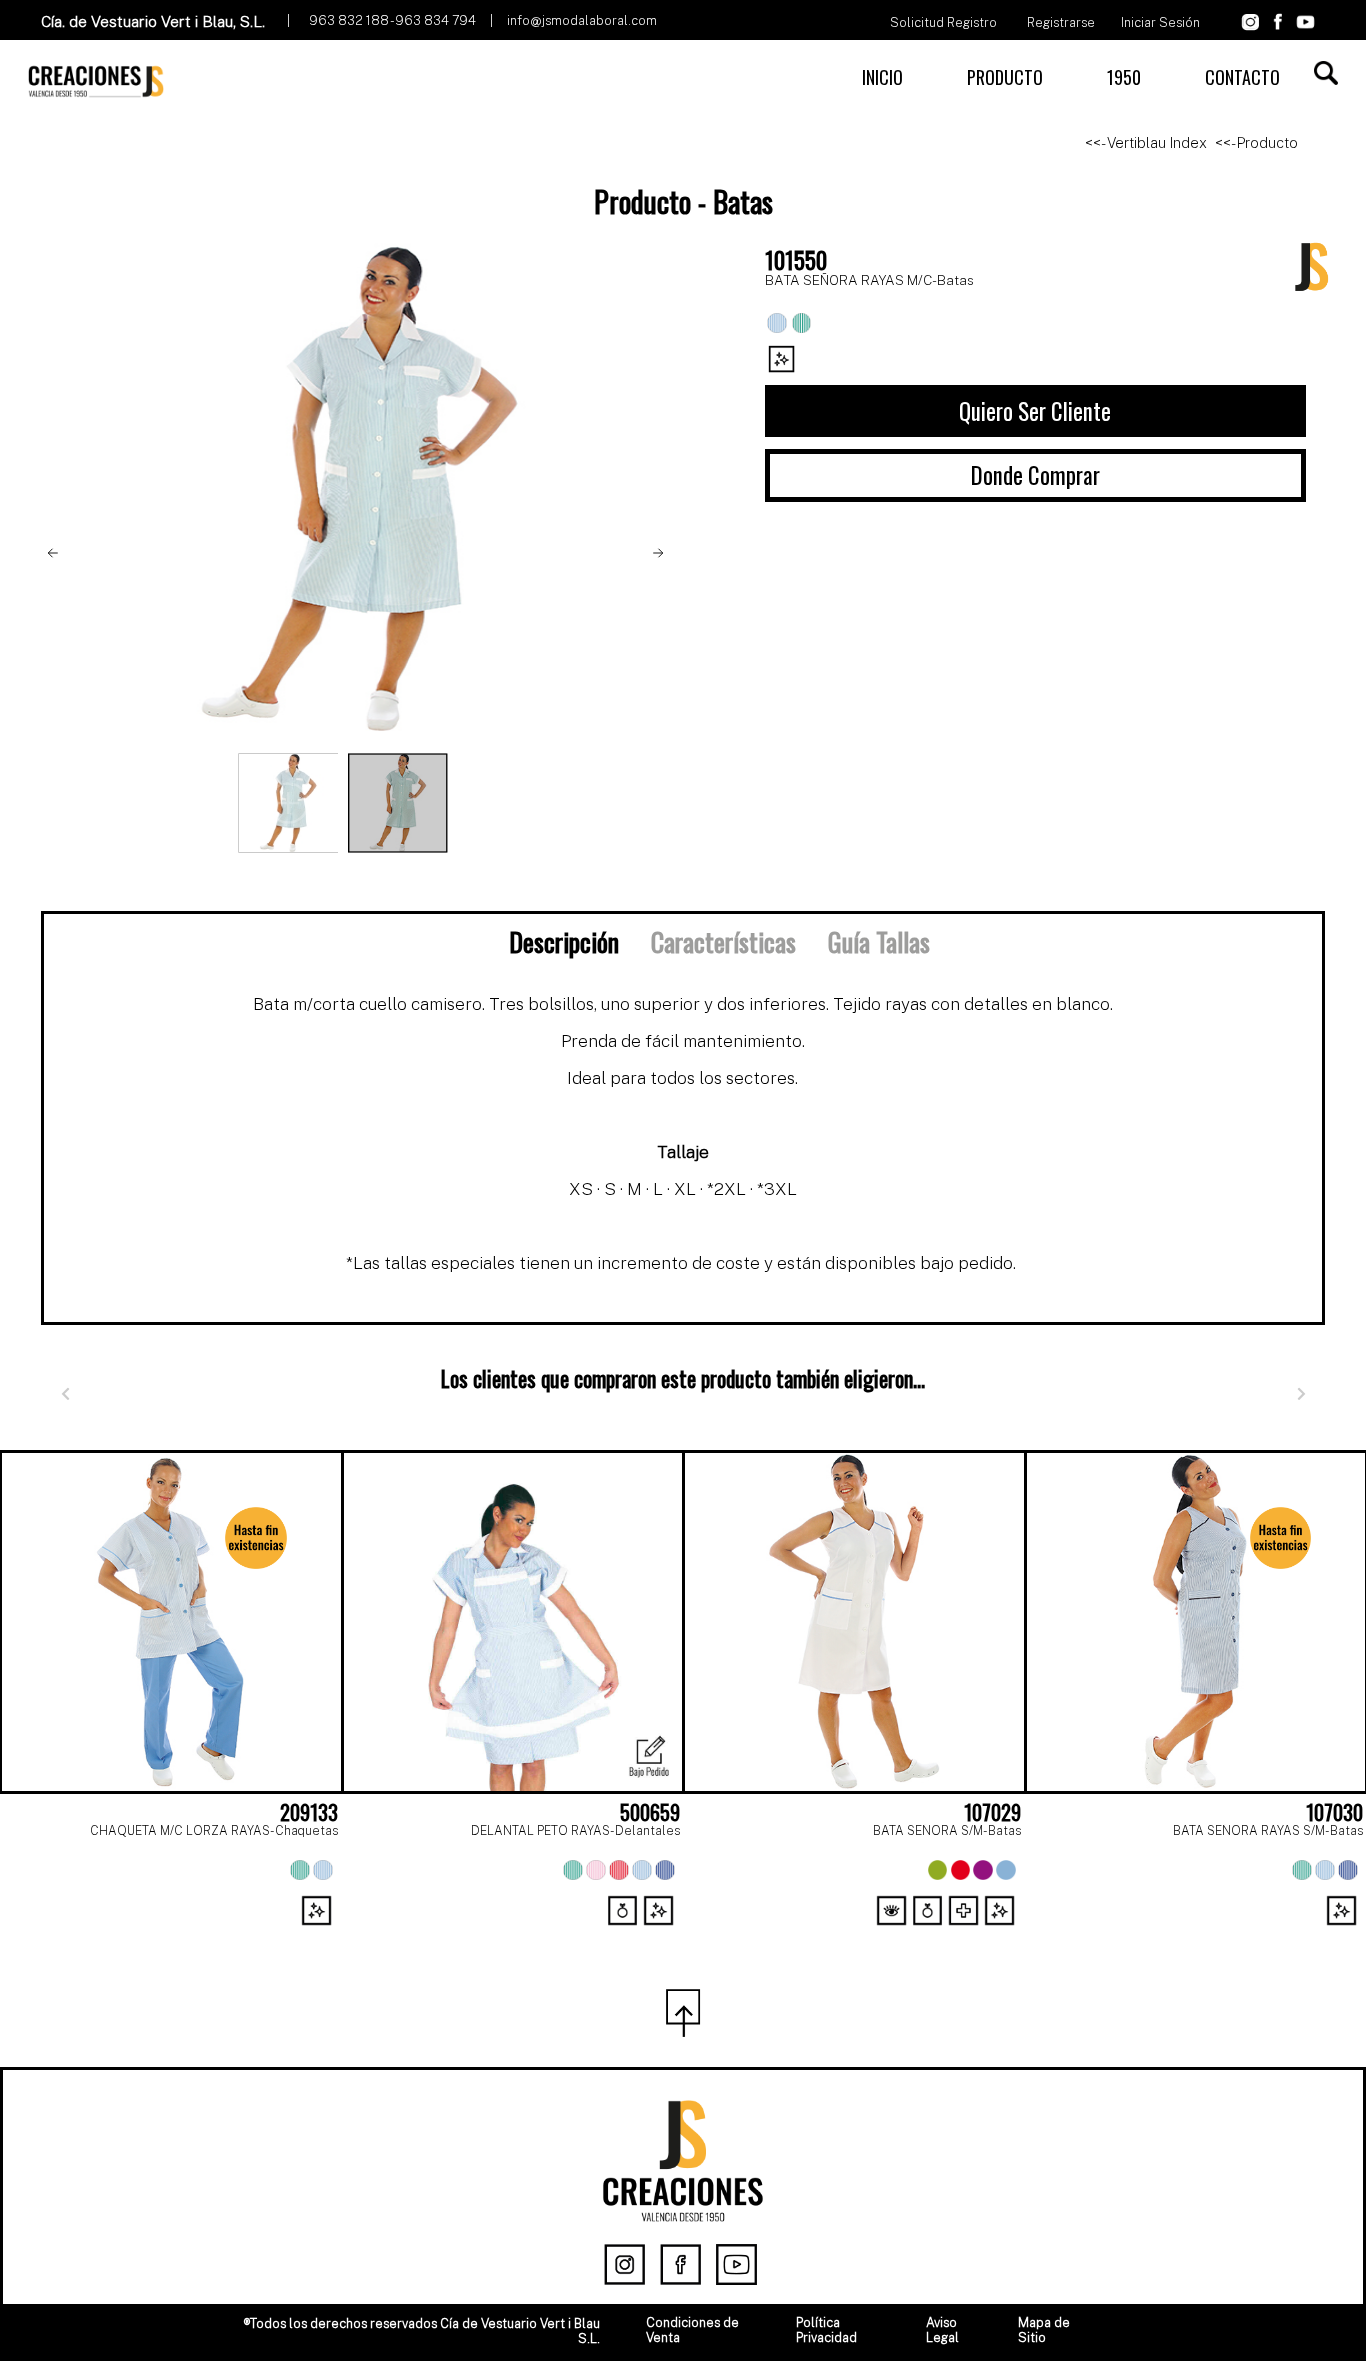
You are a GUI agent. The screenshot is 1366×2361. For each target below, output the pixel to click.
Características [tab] (723, 941)
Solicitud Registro (943, 22)
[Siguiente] (1301, 1395)
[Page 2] (705, 1936)
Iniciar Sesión (1160, 22)
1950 (1124, 77)
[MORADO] (983, 1870)
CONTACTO (1242, 77)
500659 (650, 1812)
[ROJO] (619, 1870)
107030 (1334, 1812)
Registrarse (1061, 22)
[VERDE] (300, 1870)
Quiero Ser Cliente (1035, 411)
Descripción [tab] (564, 941)
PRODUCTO (1005, 77)
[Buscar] (1326, 73)
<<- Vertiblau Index (1146, 142)
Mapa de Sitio (1044, 2330)
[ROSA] (596, 1870)
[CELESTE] (323, 1870)
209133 (309, 1812)
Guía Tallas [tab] (879, 941)
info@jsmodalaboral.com (582, 20)
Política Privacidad (826, 2330)
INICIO (882, 77)
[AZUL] (665, 1870)
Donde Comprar (1035, 475)
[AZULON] (1348, 1870)
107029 (992, 1812)
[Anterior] (65, 1395)
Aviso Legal (942, 2330)
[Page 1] (661, 1936)
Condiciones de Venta (692, 2330)
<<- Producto (1256, 142)
